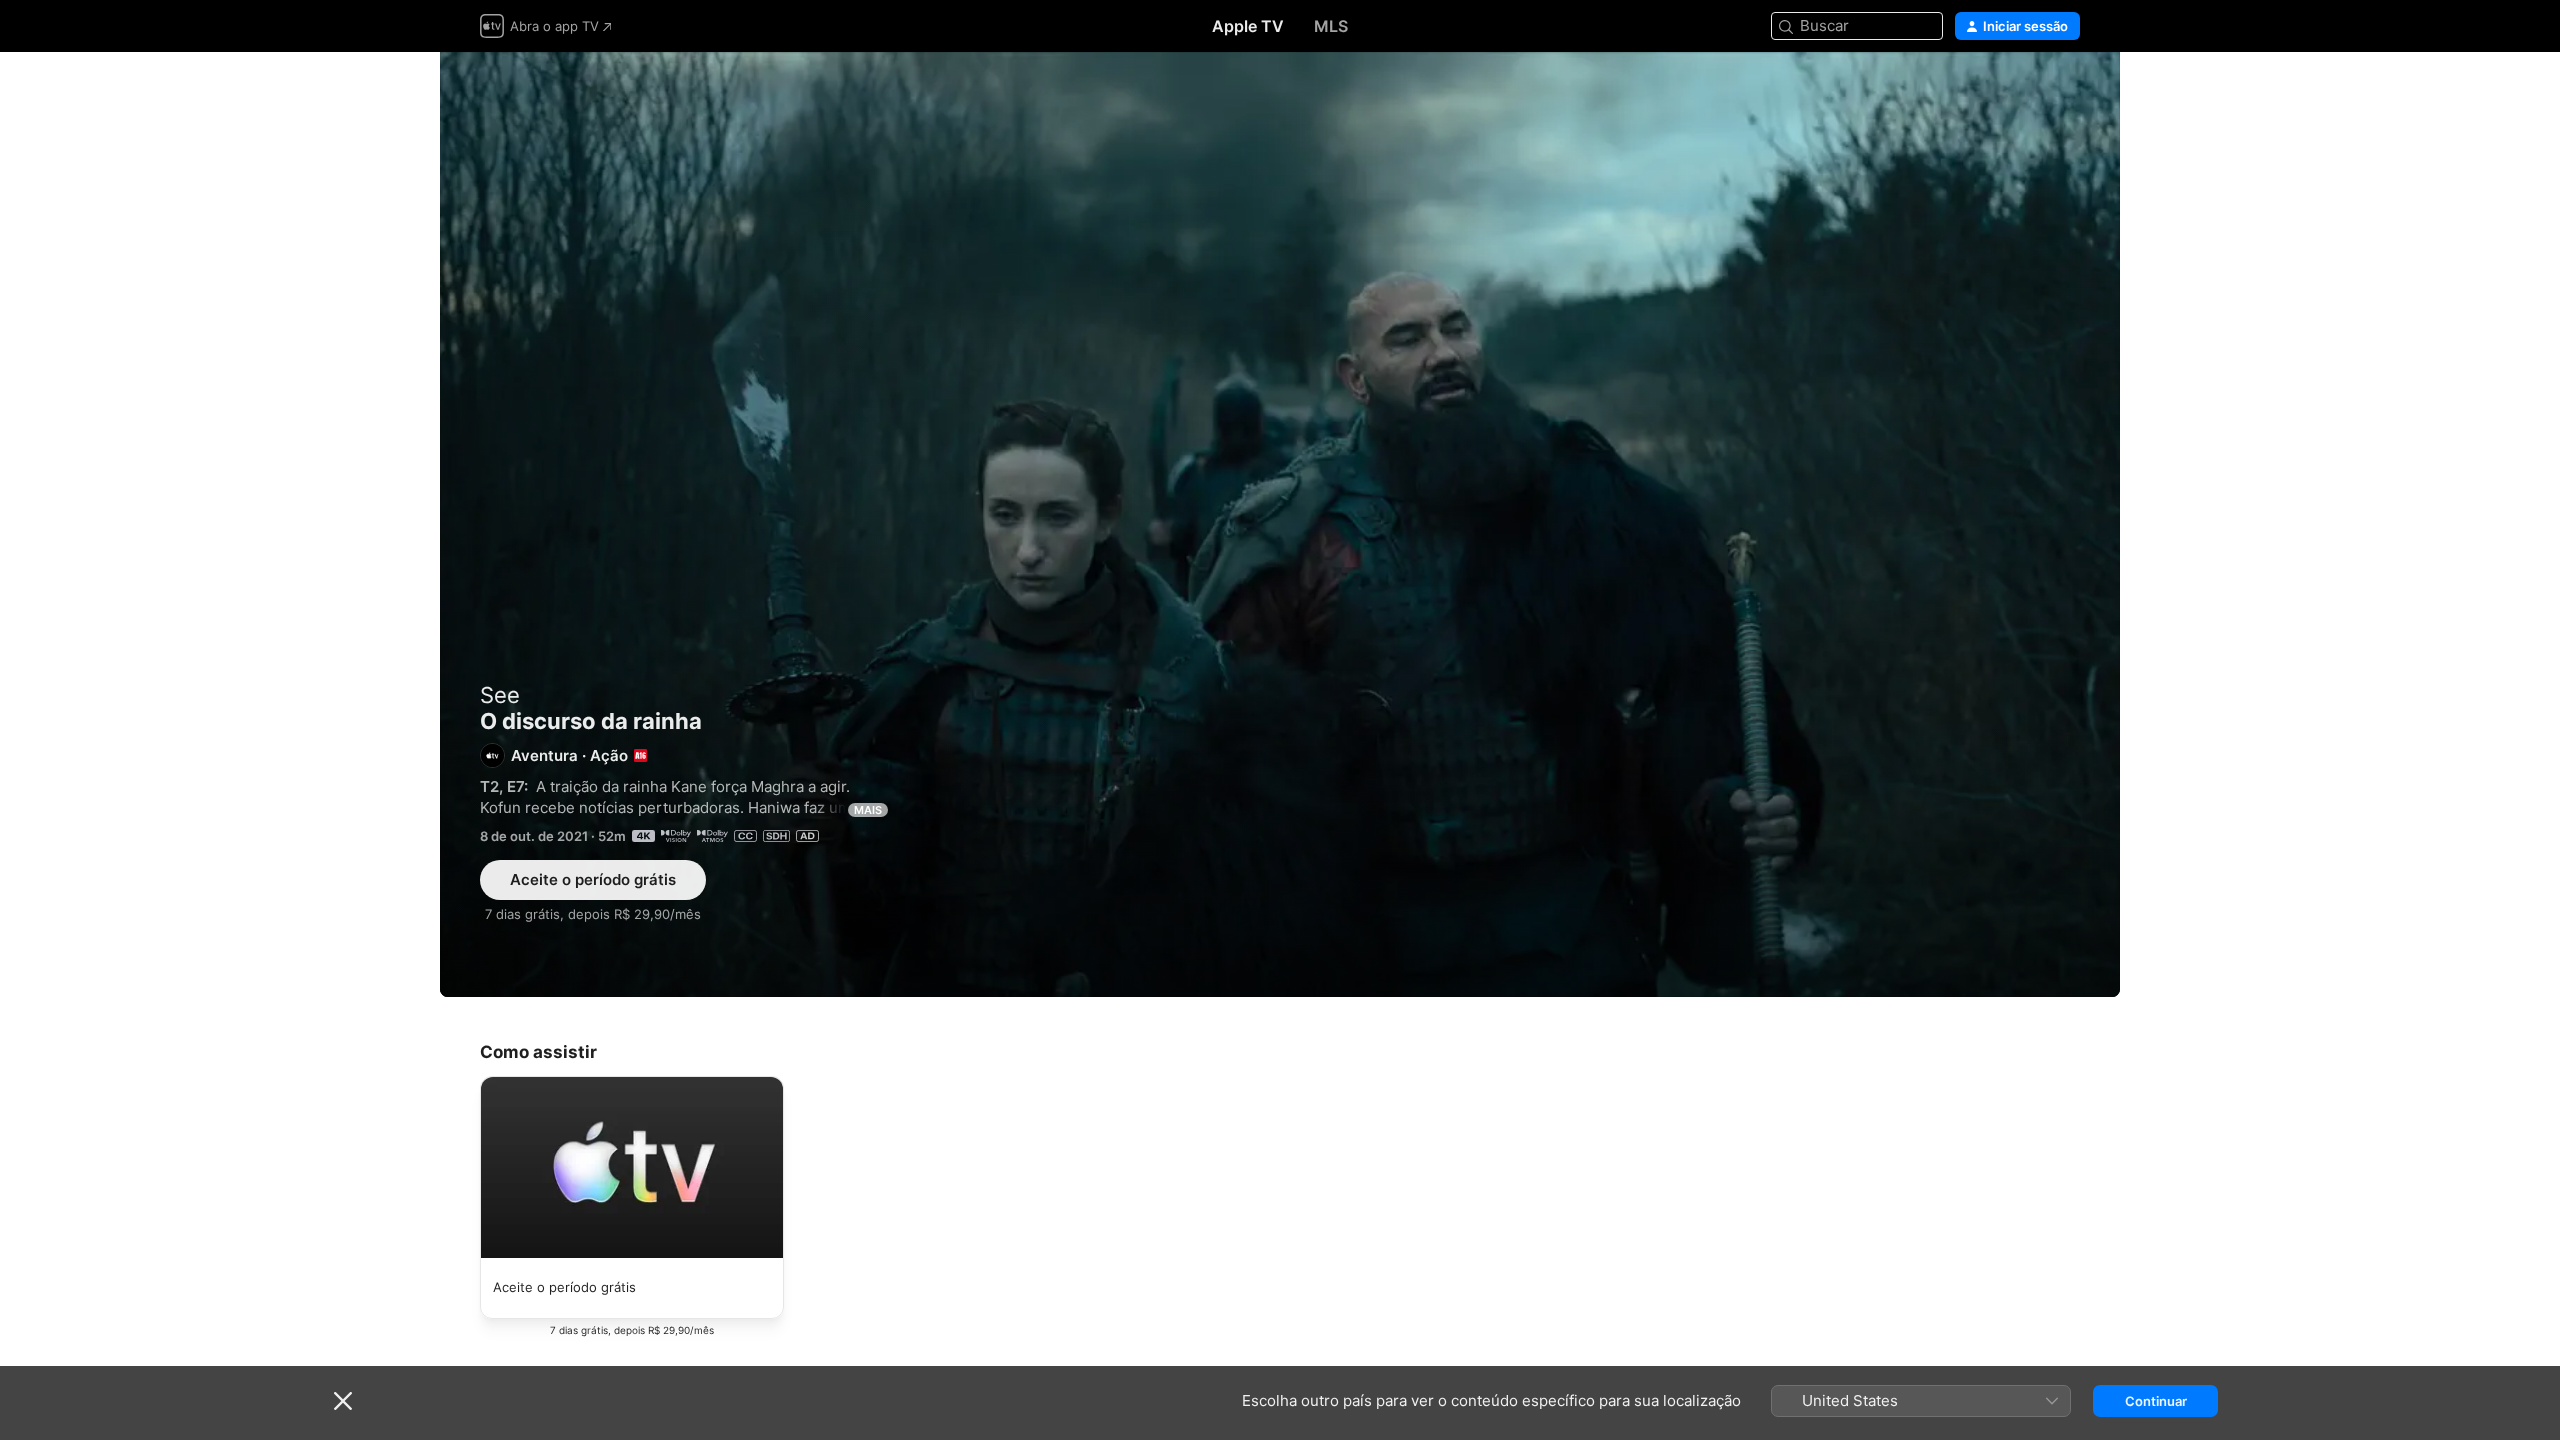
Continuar (2156, 1401)
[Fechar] (343, 1401)
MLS (1331, 26)
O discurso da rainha (1280, 524)
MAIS (868, 810)
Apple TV (1248, 26)
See (500, 695)
